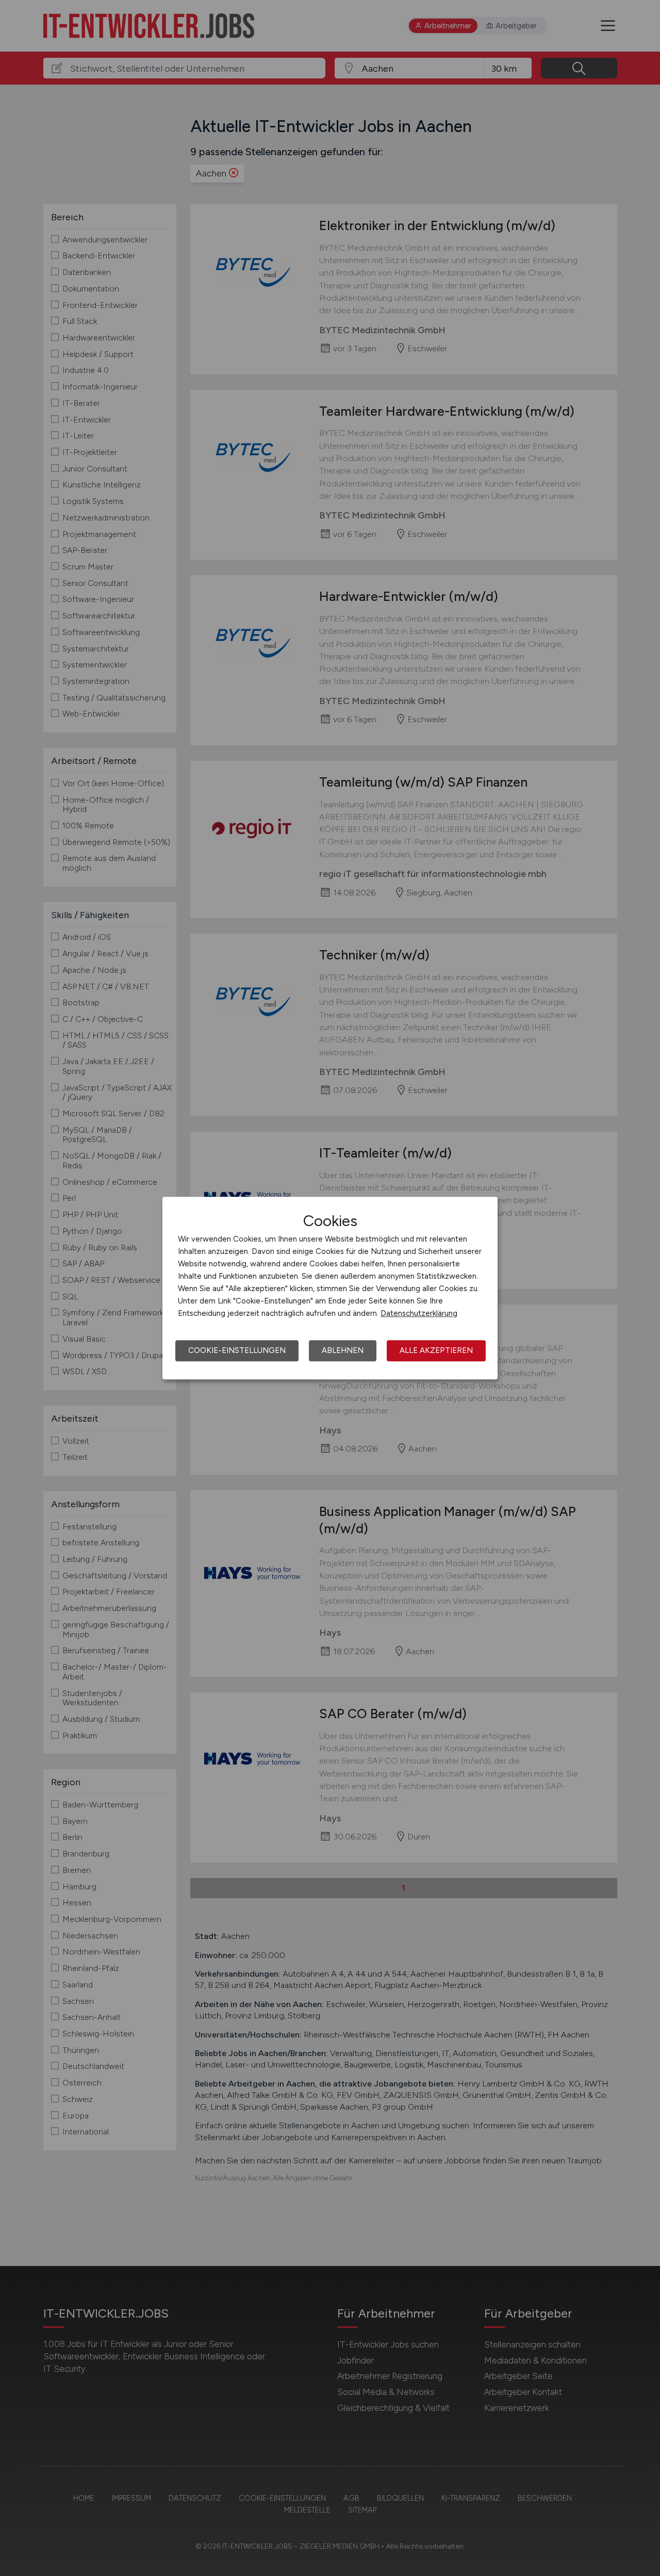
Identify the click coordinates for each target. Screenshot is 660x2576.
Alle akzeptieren (436, 1350)
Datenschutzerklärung (419, 1313)
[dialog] (330, 1288)
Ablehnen (343, 1350)
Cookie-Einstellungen (237, 1350)
